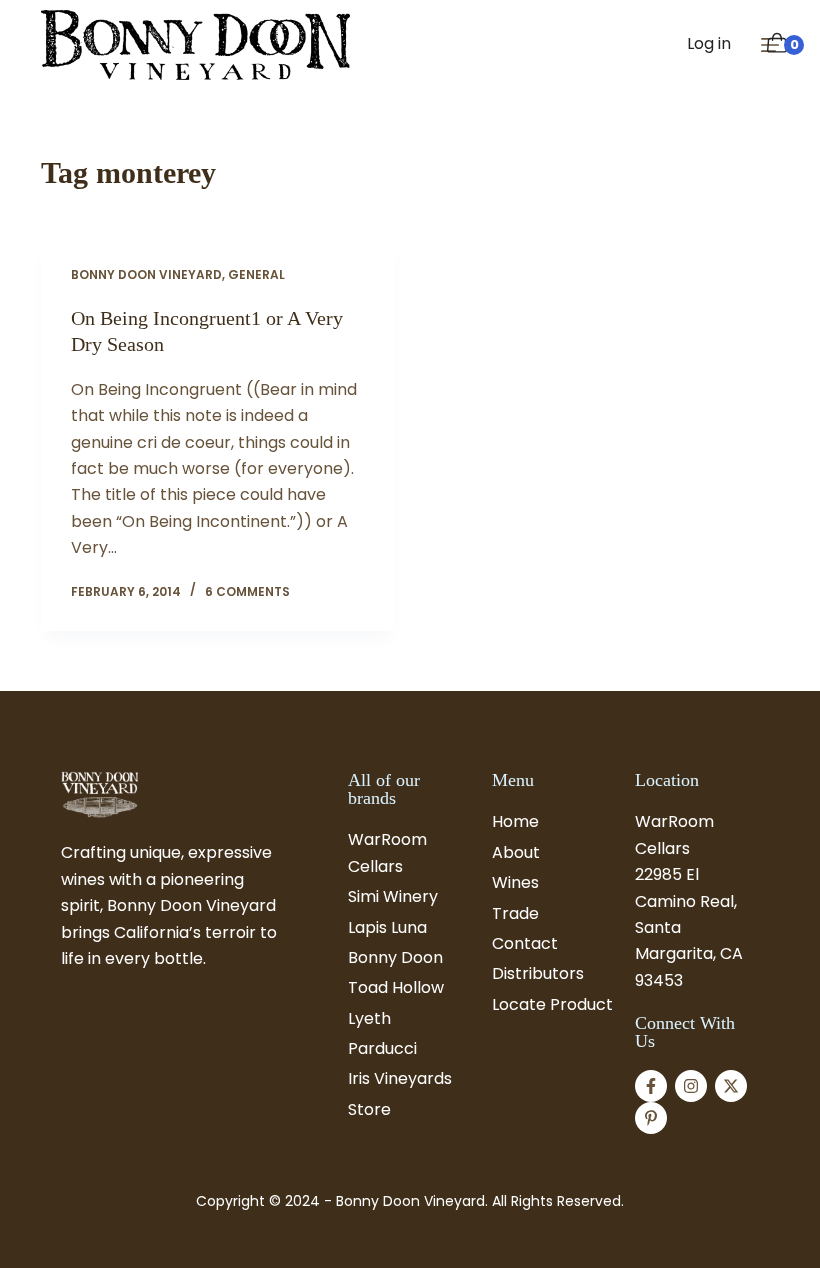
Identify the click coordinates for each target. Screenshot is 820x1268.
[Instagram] (691, 1086)
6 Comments (247, 591)
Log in (709, 43)
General (256, 274)
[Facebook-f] (651, 1086)
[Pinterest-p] (651, 1118)
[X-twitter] (731, 1086)
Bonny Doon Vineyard (146, 274)
